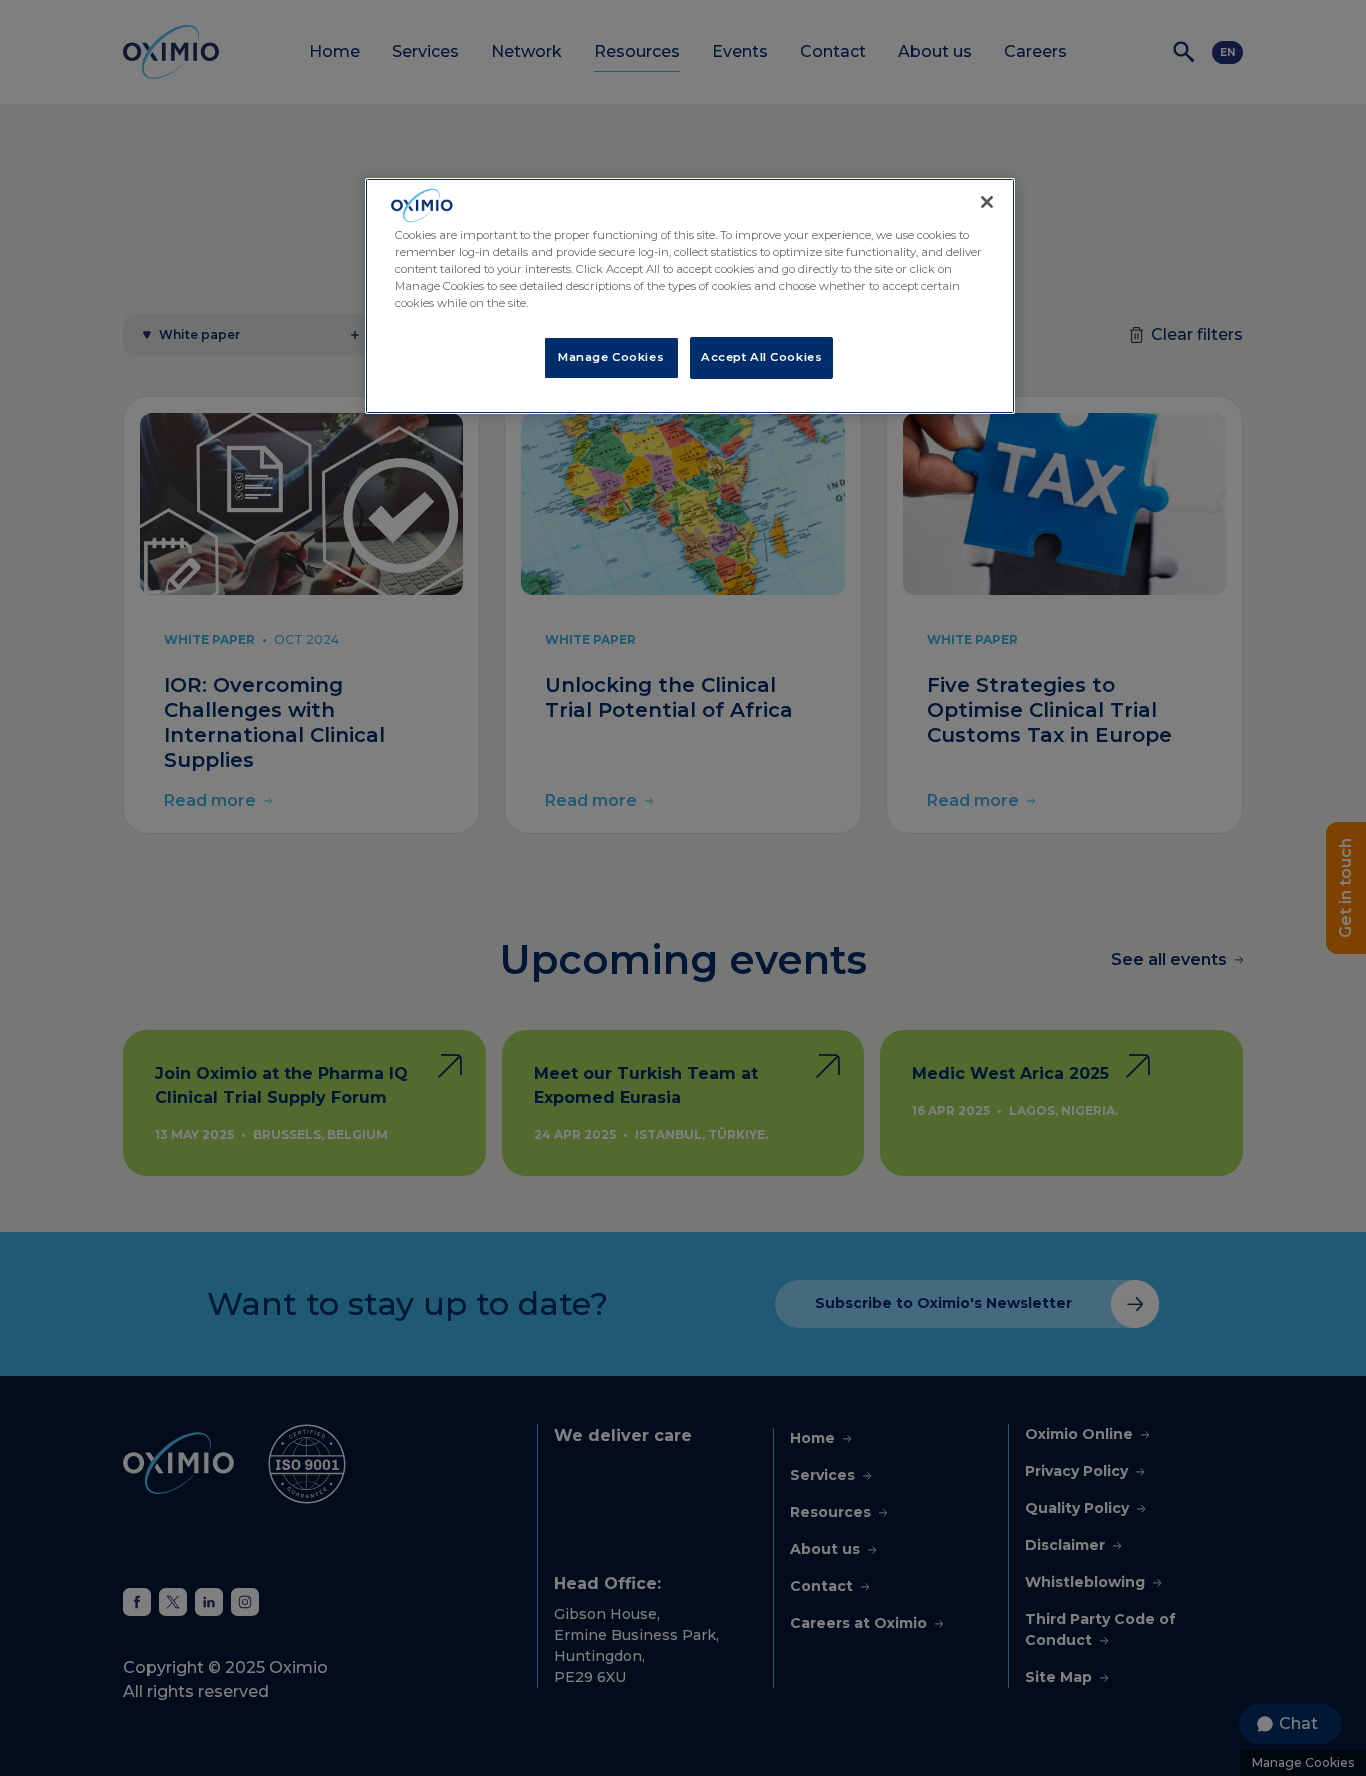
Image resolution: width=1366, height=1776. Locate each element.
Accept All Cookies (761, 357)
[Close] (987, 202)
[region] (690, 296)
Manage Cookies (611, 357)
